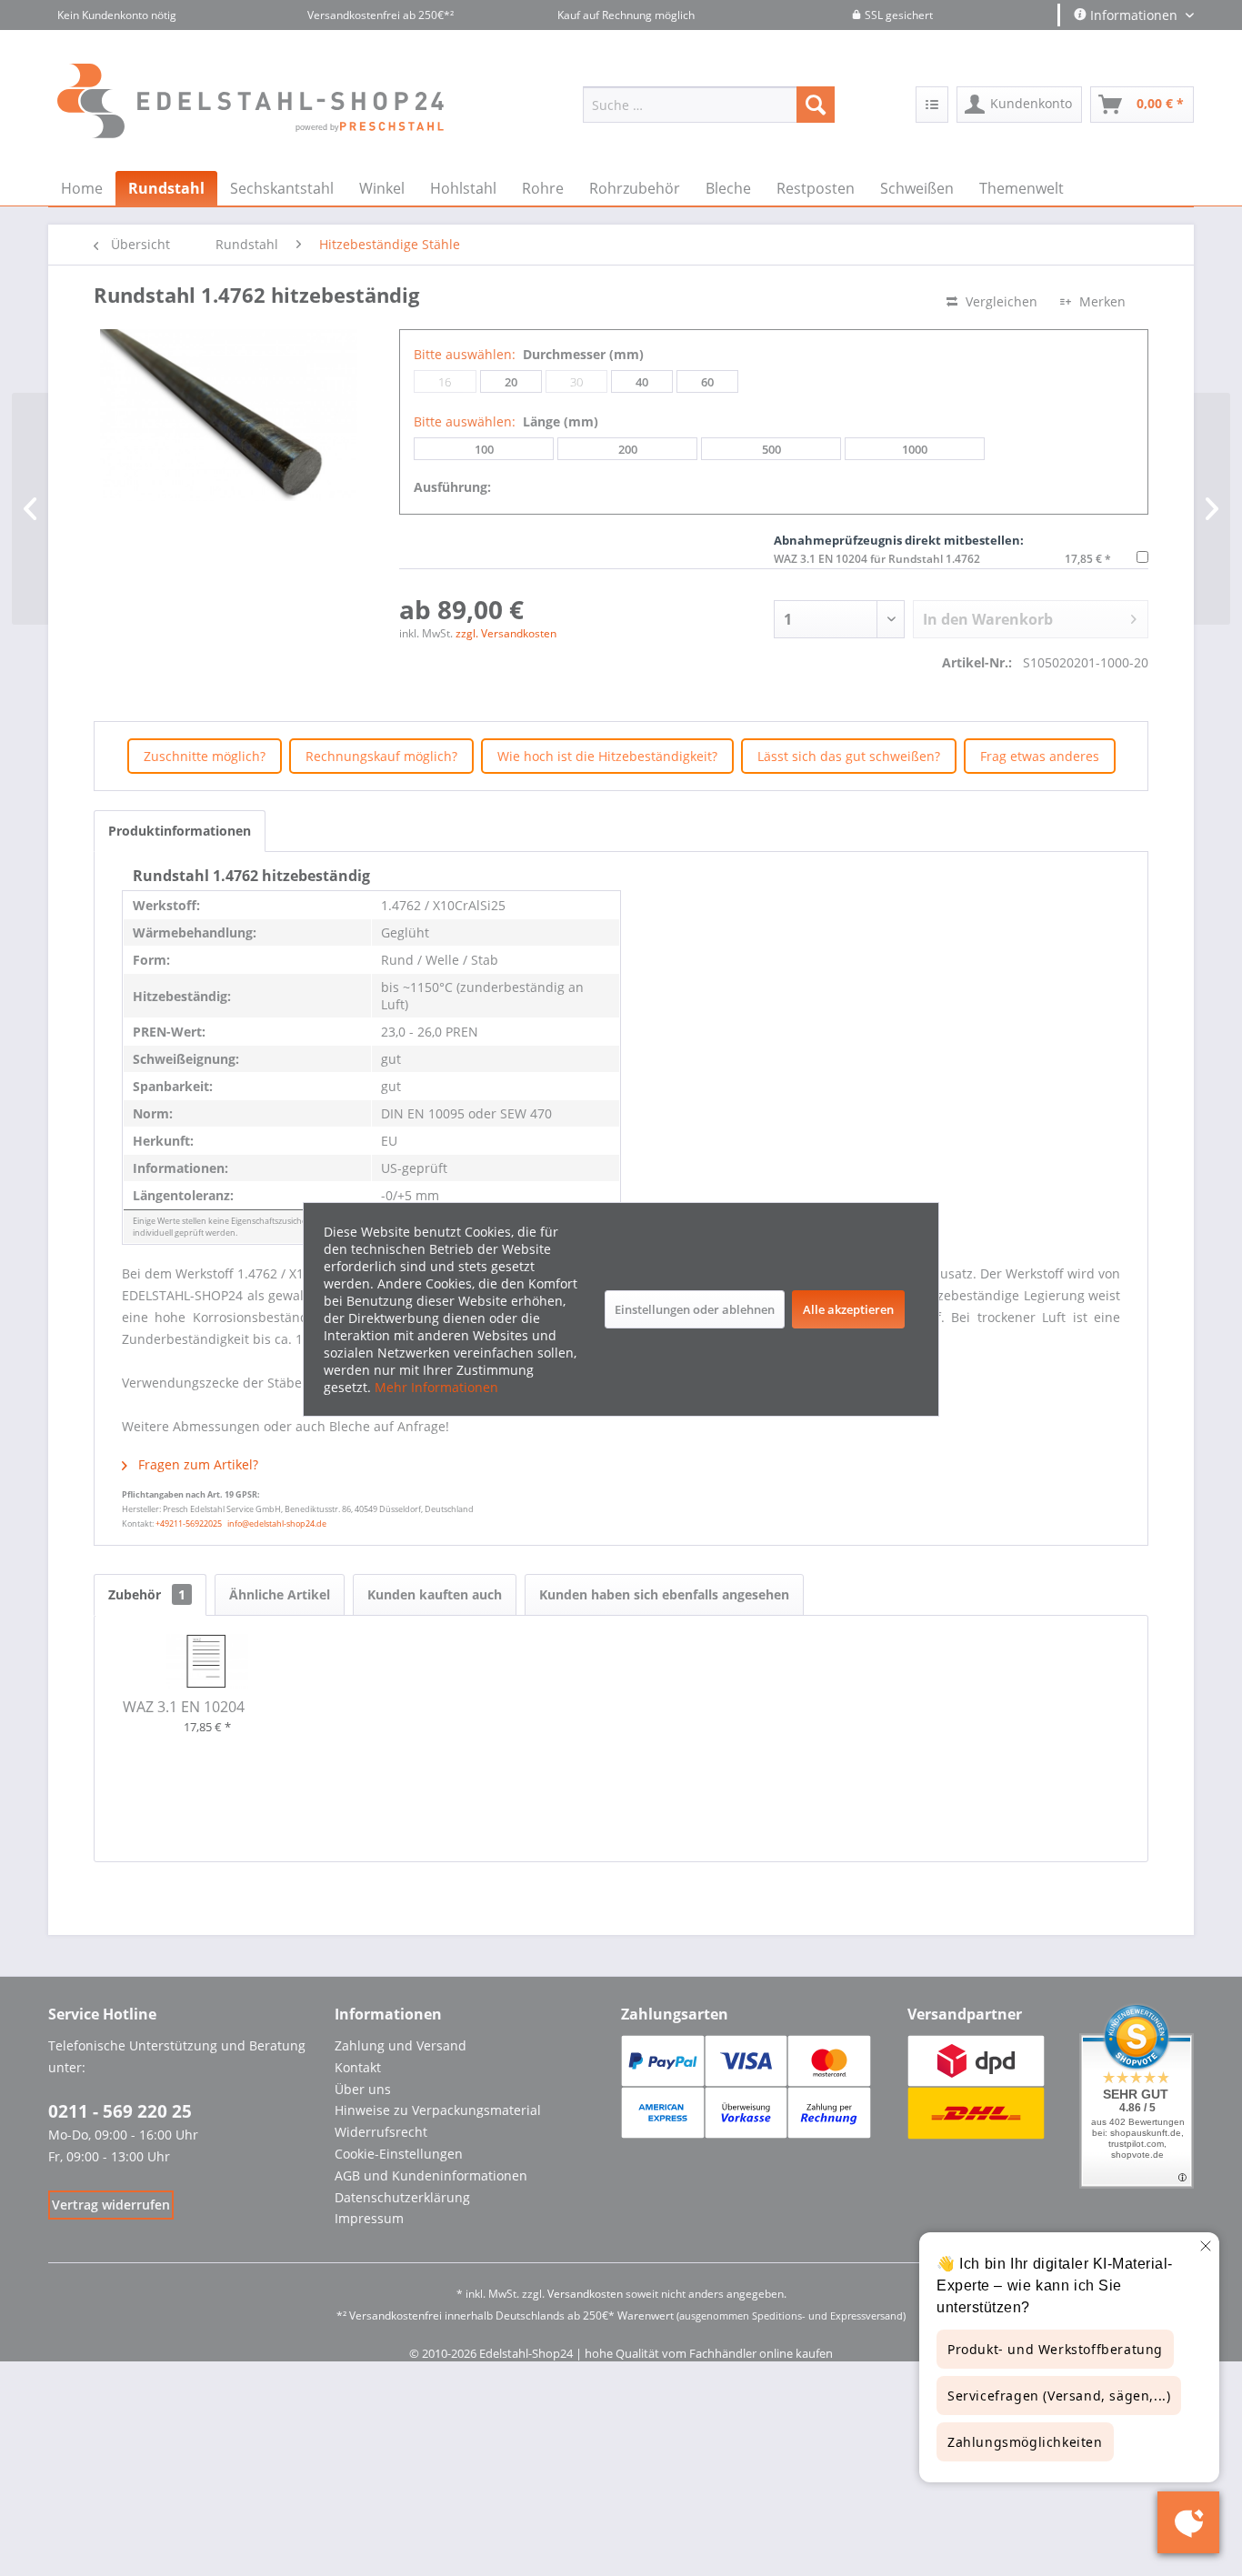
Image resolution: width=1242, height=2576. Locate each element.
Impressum (369, 2218)
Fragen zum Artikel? (196, 1464)
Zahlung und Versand (401, 2045)
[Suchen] (816, 105)
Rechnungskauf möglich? (381, 756)
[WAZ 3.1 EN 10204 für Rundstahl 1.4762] (207, 1661)
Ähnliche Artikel (280, 1594)
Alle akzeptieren (848, 1309)
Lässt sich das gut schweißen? (849, 756)
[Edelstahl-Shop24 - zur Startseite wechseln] (265, 109)
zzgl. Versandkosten (506, 633)
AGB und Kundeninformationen (431, 2175)
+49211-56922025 (189, 1524)
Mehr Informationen (436, 1387)
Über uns (363, 2089)
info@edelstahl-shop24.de (277, 1524)
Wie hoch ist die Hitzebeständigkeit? (607, 756)
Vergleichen (1000, 301)
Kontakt (358, 2067)
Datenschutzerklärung (402, 2197)
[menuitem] (709, 105)
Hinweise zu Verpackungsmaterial (438, 2110)
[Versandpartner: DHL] (976, 2113)
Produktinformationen (180, 831)
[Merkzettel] (932, 105)
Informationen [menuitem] (1134, 15)
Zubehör (147, 1594)
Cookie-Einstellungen (399, 2154)
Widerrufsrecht (381, 2132)
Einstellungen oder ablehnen (695, 1309)
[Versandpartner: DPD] (976, 2061)
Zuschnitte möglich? (205, 756)
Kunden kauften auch (435, 1594)
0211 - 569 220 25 (120, 2111)
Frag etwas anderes (1040, 756)
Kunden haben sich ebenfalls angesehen (664, 1594)
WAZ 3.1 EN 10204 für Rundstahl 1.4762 (877, 559)
